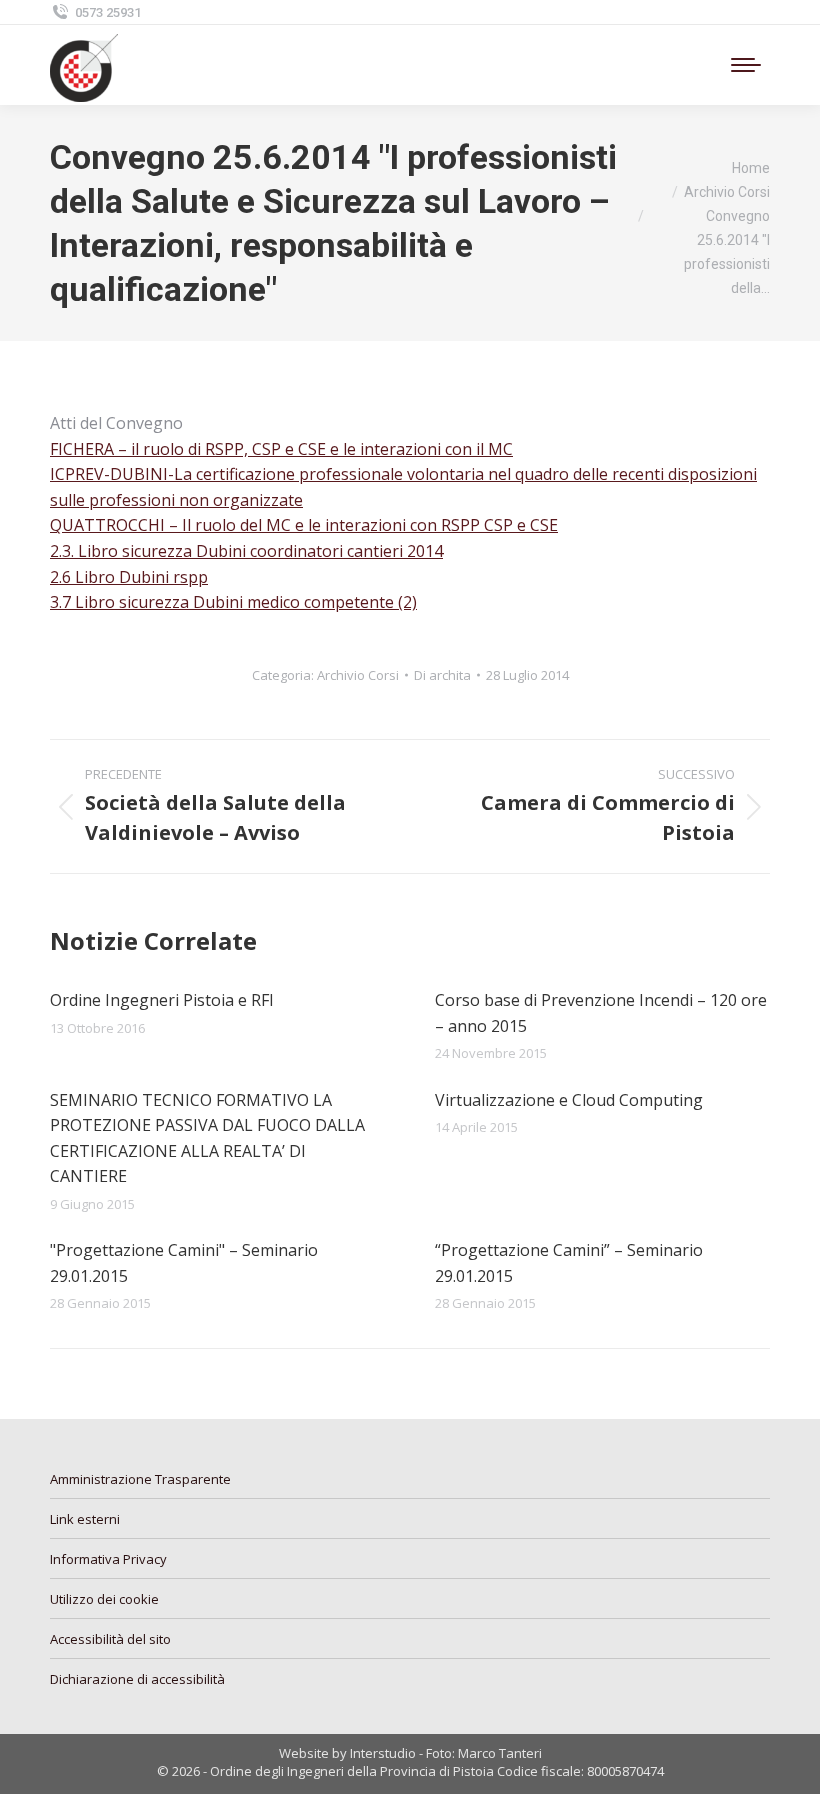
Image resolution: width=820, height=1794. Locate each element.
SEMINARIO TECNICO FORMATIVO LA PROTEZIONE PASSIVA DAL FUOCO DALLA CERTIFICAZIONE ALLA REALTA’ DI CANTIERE (207, 1138)
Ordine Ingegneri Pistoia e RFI (162, 1000)
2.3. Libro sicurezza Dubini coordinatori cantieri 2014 (246, 551)
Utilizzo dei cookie (104, 1599)
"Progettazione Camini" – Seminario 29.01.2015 (184, 1263)
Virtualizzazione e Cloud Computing (569, 1100)
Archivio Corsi (358, 675)
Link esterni (85, 1519)
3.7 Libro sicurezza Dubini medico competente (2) (233, 602)
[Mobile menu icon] (746, 65)
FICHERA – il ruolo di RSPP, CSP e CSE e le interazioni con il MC (281, 449)
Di (442, 675)
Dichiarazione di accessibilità (137, 1679)
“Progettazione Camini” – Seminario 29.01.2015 (569, 1263)
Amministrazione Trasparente (140, 1479)
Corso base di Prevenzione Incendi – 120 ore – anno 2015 (601, 1013)
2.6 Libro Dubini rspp (129, 577)
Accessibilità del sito (110, 1639)
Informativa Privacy (108, 1559)
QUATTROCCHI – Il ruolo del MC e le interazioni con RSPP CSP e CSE (304, 525)
